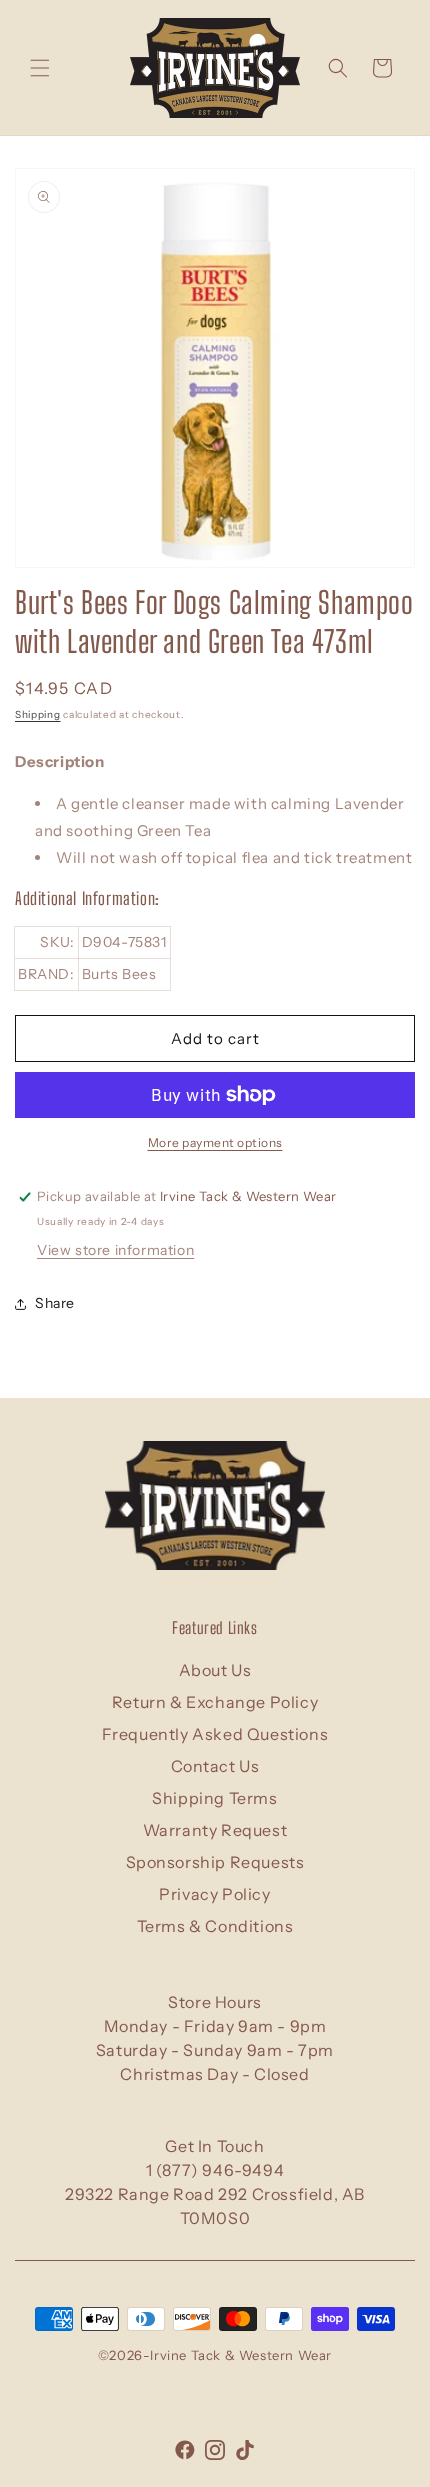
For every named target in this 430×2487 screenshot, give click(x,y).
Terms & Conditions (215, 1926)
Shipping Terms (214, 1798)
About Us (215, 1670)
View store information (115, 1250)
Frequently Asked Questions (215, 1734)
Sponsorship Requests (215, 1862)
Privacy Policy (214, 1894)
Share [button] (55, 1303)
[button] (40, 68)
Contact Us (215, 1766)
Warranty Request (215, 1830)
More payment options (215, 1142)
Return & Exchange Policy (215, 1702)
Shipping (38, 714)
